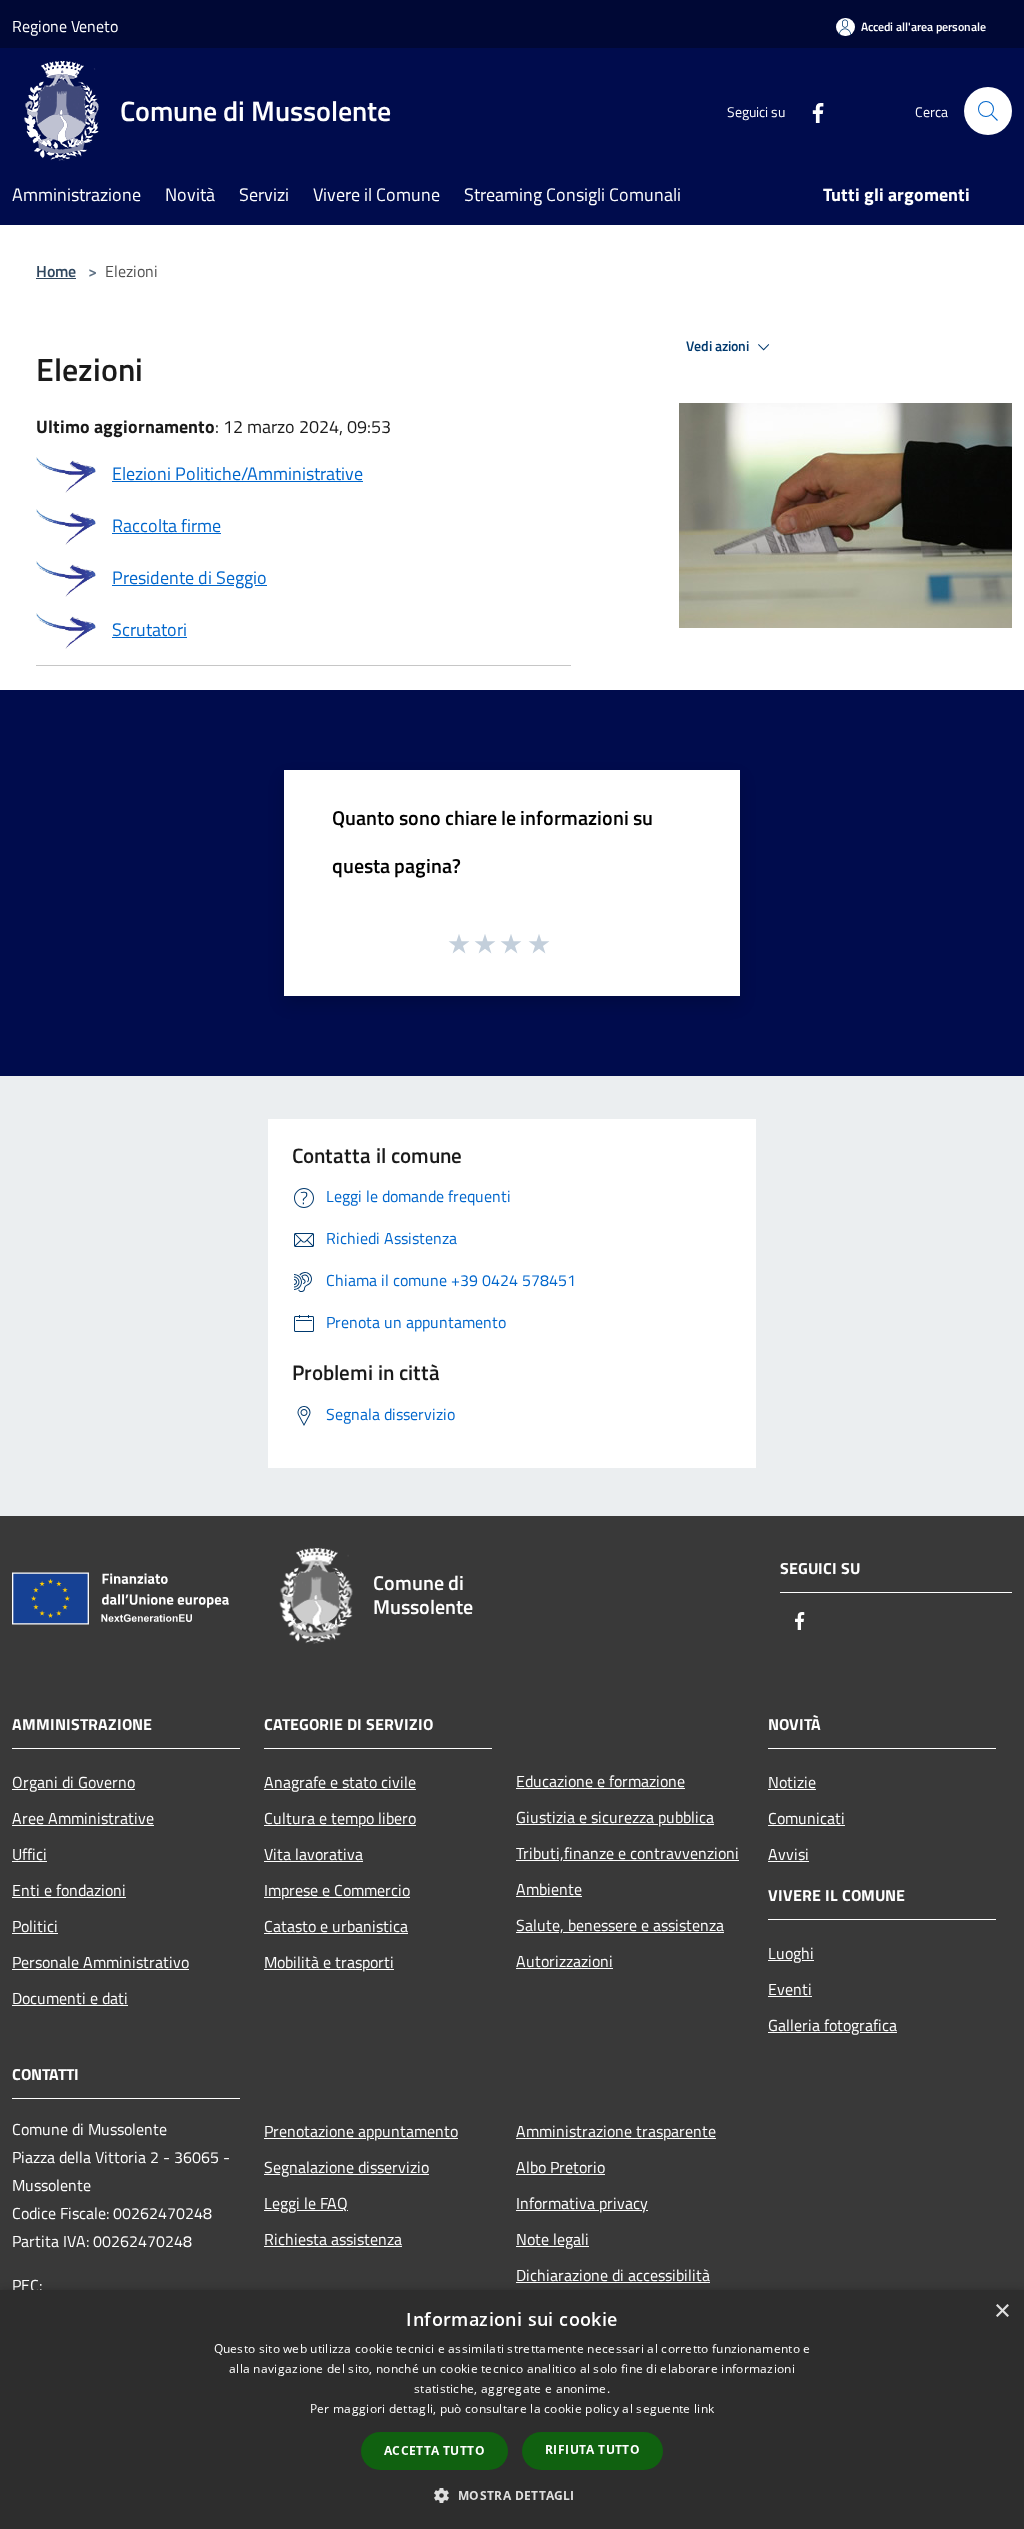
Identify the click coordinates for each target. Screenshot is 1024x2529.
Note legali (552, 2239)
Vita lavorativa (313, 1854)
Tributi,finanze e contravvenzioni (627, 1853)
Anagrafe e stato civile (340, 1782)
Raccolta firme (166, 525)
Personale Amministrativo (100, 1962)
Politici (35, 1926)
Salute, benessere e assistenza (620, 1925)
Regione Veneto (65, 26)
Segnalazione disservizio (346, 2167)
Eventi (790, 1989)
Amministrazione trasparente (616, 2131)
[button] (511, 2495)
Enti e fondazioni (69, 1890)
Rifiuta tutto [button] (592, 2449)
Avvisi (788, 1854)
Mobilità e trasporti (329, 1962)
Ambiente (549, 1889)
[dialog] (512, 2409)
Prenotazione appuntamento (361, 2131)
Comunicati (806, 1818)
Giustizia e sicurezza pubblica (615, 1817)
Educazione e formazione (600, 1781)
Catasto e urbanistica (336, 1926)
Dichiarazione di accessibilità (613, 2275)
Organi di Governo (73, 1782)
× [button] (1001, 2311)
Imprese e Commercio (337, 1890)
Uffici (29, 1854)
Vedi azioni (719, 346)
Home (56, 271)
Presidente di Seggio (189, 577)
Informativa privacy (582, 2203)
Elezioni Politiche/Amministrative (237, 473)
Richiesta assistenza (333, 2239)
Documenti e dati (70, 1998)
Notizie (792, 1782)
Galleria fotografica (832, 2025)
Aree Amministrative (83, 1818)
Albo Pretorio (560, 2167)
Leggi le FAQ (306, 2203)
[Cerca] (988, 111)
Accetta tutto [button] (434, 2450)
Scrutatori (149, 629)
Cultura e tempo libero (340, 1818)
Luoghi (791, 1953)
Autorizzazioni (564, 1961)
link (704, 2408)
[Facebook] (810, 110)
